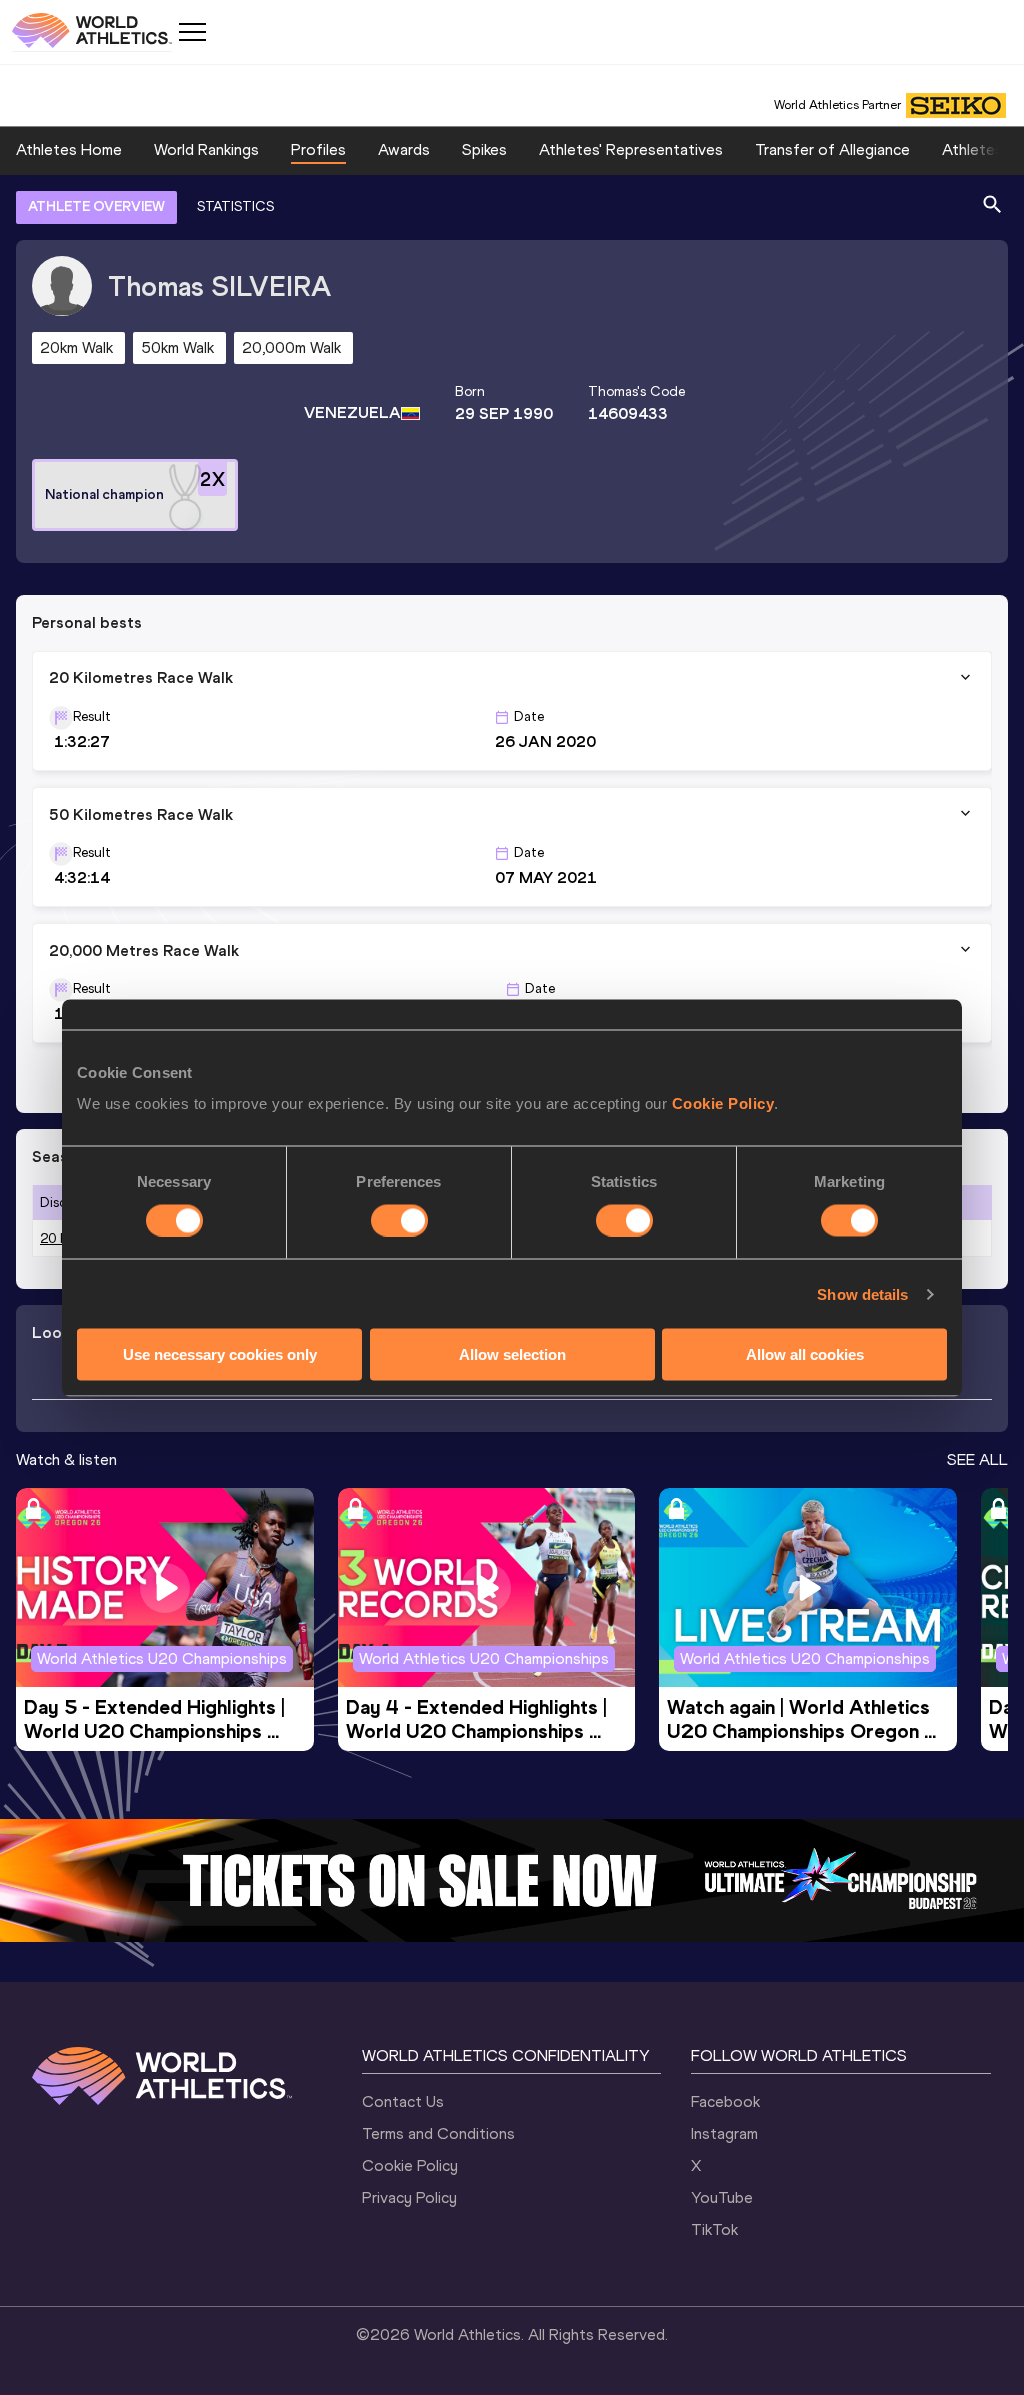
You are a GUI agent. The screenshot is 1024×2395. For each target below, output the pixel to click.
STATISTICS (235, 206)
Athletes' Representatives (631, 149)
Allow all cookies (805, 1354)
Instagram (724, 2133)
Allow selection (512, 1354)
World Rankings (206, 149)
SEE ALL (977, 1459)
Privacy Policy (409, 2197)
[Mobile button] (192, 32)
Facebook (725, 2101)
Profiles (318, 149)
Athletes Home (69, 149)
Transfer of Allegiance (832, 149)
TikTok (714, 2229)
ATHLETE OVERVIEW (96, 206)
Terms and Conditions (438, 2133)
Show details (862, 1293)
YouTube (722, 2197)
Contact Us (403, 2101)
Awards (404, 149)
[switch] (399, 1220)
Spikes (484, 149)
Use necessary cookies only (220, 1354)
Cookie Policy (723, 1103)
